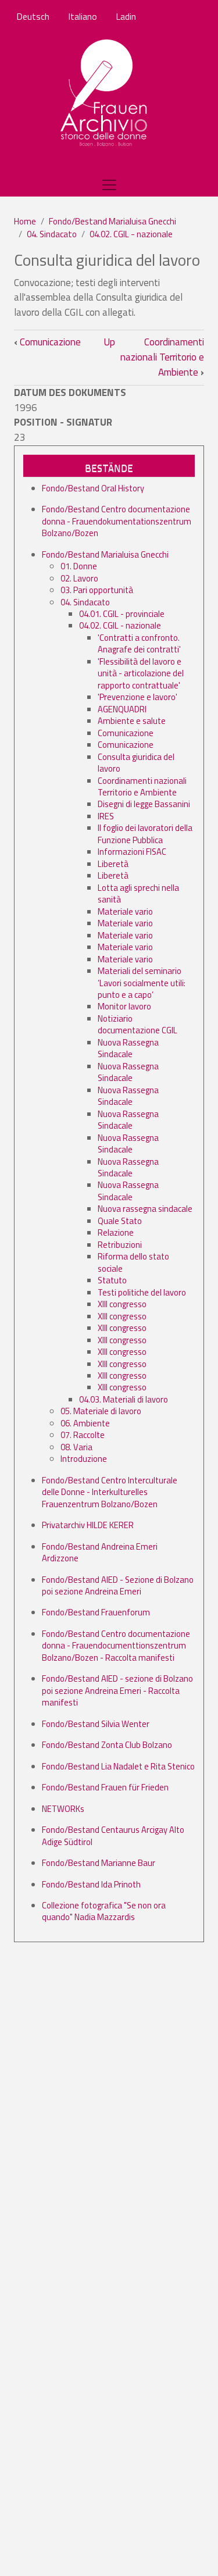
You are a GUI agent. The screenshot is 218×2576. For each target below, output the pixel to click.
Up (109, 342)
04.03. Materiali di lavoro (124, 1399)
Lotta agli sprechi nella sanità (138, 893)
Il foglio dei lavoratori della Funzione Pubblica (145, 834)
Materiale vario (125, 911)
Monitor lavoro (124, 1006)
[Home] (104, 94)
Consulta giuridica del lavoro (136, 763)
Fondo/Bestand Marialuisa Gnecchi (112, 221)
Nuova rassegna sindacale (145, 1209)
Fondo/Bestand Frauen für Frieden (105, 1787)
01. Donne (79, 566)
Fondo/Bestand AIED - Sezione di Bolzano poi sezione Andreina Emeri (118, 1585)
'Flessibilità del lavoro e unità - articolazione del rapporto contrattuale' (141, 673)
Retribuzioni (120, 1245)
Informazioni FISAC (132, 852)
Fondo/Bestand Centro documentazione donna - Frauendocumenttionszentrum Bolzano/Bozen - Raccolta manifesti (116, 1646)
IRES (106, 816)
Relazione (116, 1232)
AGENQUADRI (122, 709)
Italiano (83, 16)
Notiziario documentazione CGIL (137, 1024)
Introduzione (84, 1459)
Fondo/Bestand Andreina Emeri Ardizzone (100, 1552)
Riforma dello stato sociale (133, 1262)
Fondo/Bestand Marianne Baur (99, 1863)
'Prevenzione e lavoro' (137, 697)
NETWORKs (63, 1809)
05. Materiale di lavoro (101, 1411)
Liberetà (113, 864)
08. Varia (76, 1447)
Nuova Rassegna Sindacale (128, 1048)
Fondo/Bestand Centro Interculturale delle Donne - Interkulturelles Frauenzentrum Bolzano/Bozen (110, 1492)
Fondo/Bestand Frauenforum (96, 1612)
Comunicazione (47, 342)
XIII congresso (122, 1304)
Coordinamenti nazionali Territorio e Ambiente (162, 357)
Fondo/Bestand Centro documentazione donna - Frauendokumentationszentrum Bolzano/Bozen (117, 521)
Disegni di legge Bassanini (144, 804)
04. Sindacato (52, 234)
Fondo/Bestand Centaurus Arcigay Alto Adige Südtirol (113, 1835)
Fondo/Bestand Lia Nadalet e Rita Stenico (118, 1766)
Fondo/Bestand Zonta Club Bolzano (107, 1745)
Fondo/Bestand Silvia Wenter (96, 1724)
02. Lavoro (79, 578)
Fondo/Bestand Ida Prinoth (91, 1884)
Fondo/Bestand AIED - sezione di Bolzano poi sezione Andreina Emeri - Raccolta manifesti (117, 1690)
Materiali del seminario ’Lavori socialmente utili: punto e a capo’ (142, 983)
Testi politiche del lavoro (142, 1292)
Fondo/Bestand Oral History (93, 488)
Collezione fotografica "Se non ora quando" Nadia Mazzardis (104, 1911)
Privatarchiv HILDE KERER (88, 1525)
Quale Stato (120, 1221)
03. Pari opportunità (97, 590)
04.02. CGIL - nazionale (131, 234)
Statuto (112, 1280)
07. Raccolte (83, 1435)
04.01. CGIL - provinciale (122, 614)
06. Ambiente (85, 1423)
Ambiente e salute (132, 721)
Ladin (126, 16)
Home (25, 221)
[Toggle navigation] (109, 185)
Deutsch (33, 16)
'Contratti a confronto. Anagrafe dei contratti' (139, 643)
